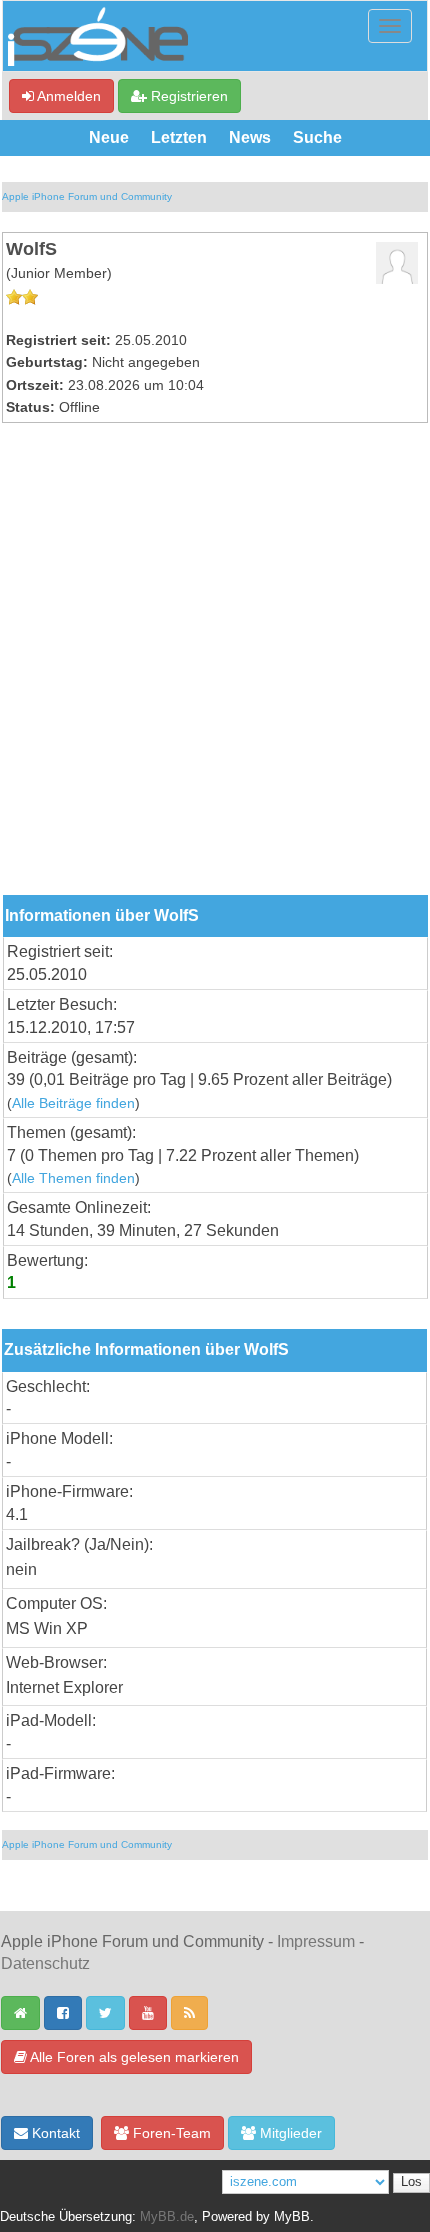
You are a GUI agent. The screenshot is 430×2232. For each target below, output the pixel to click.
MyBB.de (167, 2217)
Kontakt (54, 2133)
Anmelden (67, 96)
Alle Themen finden (73, 1178)
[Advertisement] (215, 670)
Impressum (316, 1941)
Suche (317, 137)
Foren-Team (170, 2133)
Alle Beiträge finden (73, 1103)
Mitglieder (289, 2133)
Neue (109, 137)
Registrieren (187, 96)
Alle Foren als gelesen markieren (133, 2057)
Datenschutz (45, 1963)
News (250, 137)
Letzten (179, 137)
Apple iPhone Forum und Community (87, 196)
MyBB (292, 2217)
